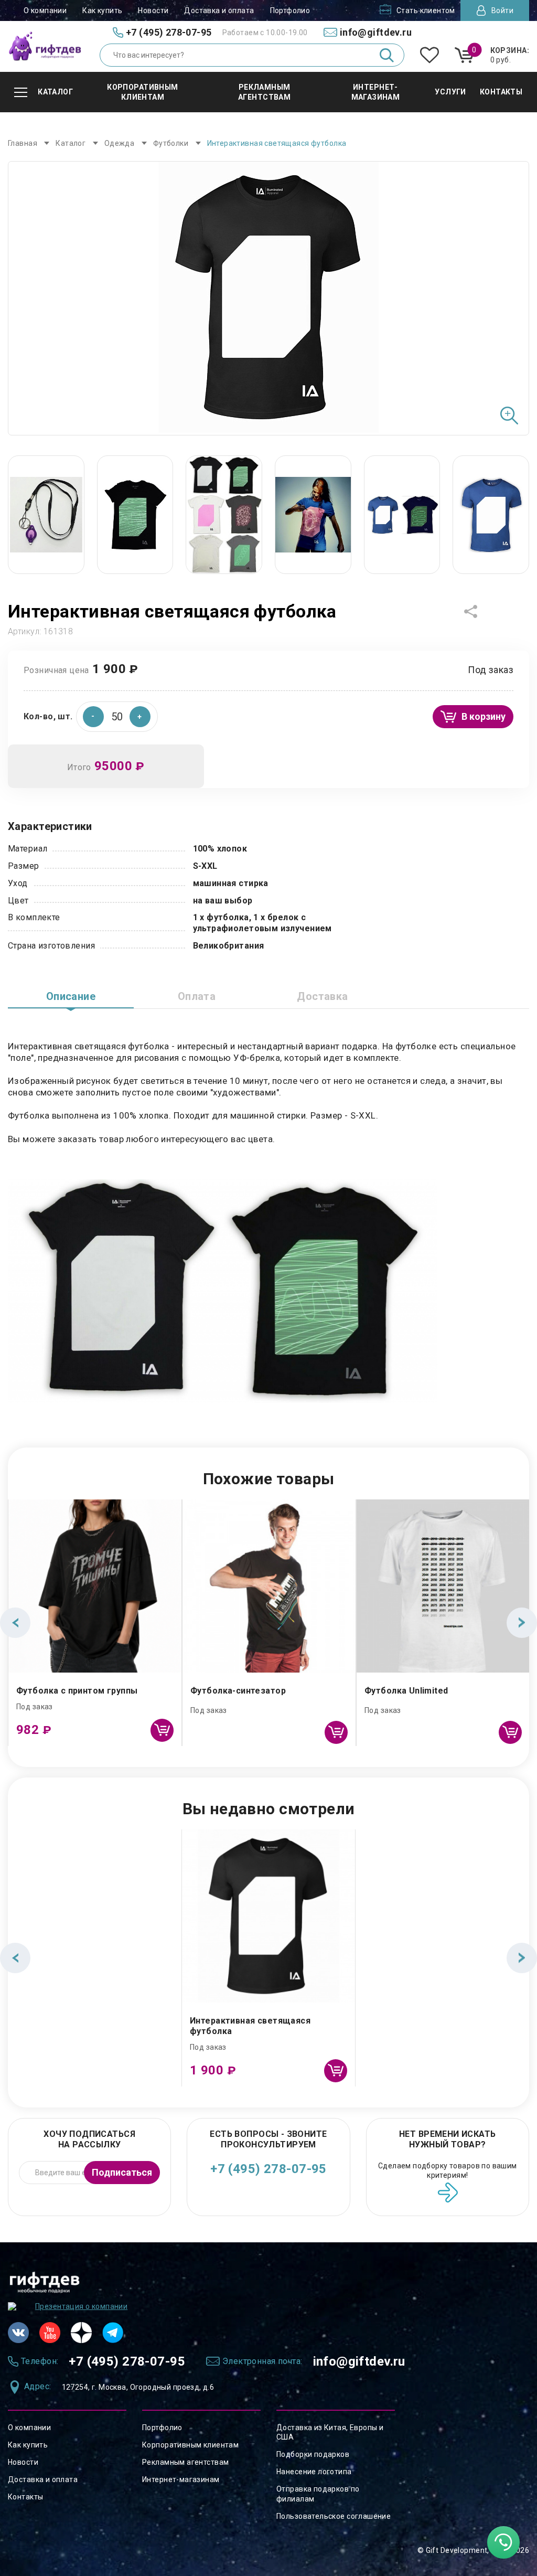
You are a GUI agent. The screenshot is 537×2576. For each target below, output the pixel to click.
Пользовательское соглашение (334, 2516)
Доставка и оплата (219, 10)
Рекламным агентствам (185, 2462)
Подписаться (122, 2172)
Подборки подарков (313, 2454)
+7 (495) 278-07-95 (268, 2169)
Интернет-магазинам (181, 2479)
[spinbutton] (117, 717)
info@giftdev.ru (359, 2361)
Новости (153, 10)
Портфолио (290, 10)
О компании (45, 10)
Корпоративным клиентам (190, 2445)
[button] (140, 717)
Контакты (25, 2497)
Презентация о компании (81, 2306)
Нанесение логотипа (314, 2472)
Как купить (102, 10)
